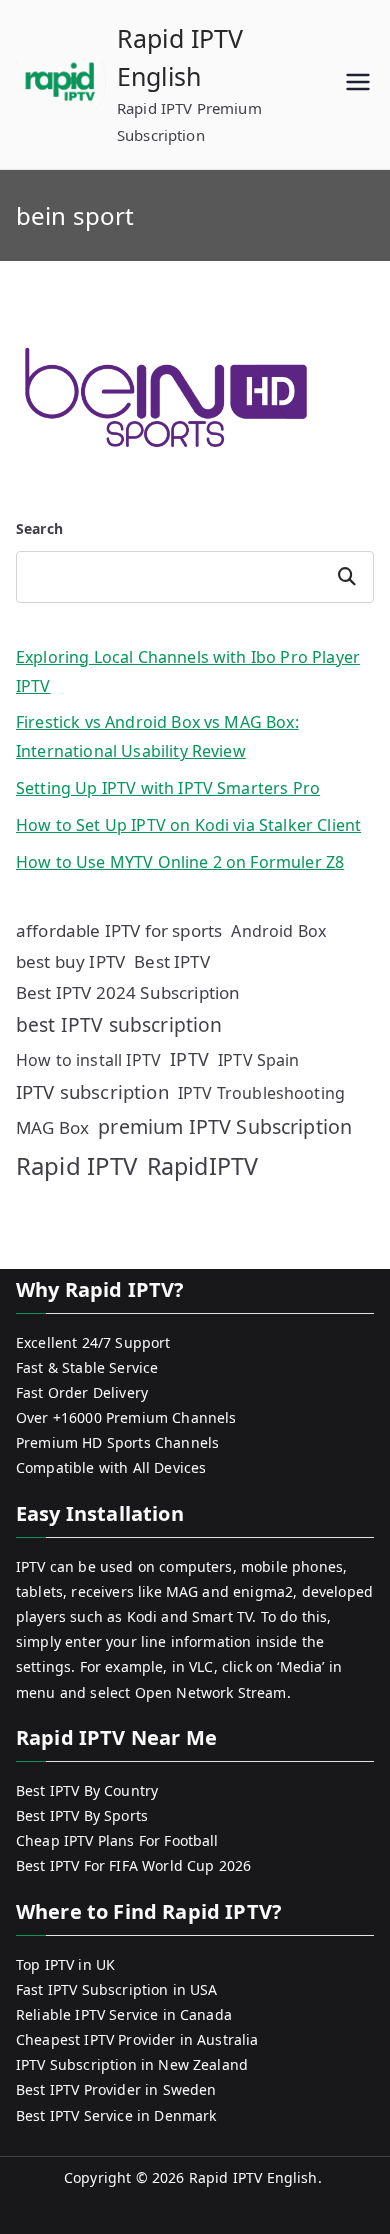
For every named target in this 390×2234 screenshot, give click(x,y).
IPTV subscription (92, 1091)
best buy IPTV (70, 961)
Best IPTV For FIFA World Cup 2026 (133, 1865)
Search (39, 528)
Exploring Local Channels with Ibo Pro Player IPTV (188, 671)
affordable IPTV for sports (119, 930)
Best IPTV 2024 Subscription (128, 992)
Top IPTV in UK (65, 1964)
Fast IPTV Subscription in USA (117, 1989)
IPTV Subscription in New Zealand (132, 2064)
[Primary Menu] (358, 84)
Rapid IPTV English (253, 2177)
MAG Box (52, 1127)
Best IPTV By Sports (82, 1815)
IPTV (189, 1059)
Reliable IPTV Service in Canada (124, 2014)
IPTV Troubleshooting (261, 1093)
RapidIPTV (202, 1166)
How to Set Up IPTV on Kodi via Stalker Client (188, 825)
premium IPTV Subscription (225, 1126)
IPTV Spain (259, 1060)
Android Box (278, 931)
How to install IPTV (88, 1060)
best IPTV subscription (119, 1024)
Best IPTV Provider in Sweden (116, 2089)
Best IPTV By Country (87, 1790)
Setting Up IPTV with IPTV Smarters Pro (168, 788)
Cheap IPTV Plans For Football (117, 1840)
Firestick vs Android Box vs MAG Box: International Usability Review (157, 736)
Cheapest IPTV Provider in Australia (137, 2039)
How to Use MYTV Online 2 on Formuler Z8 (180, 862)
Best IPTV (171, 961)
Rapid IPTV (77, 1165)
